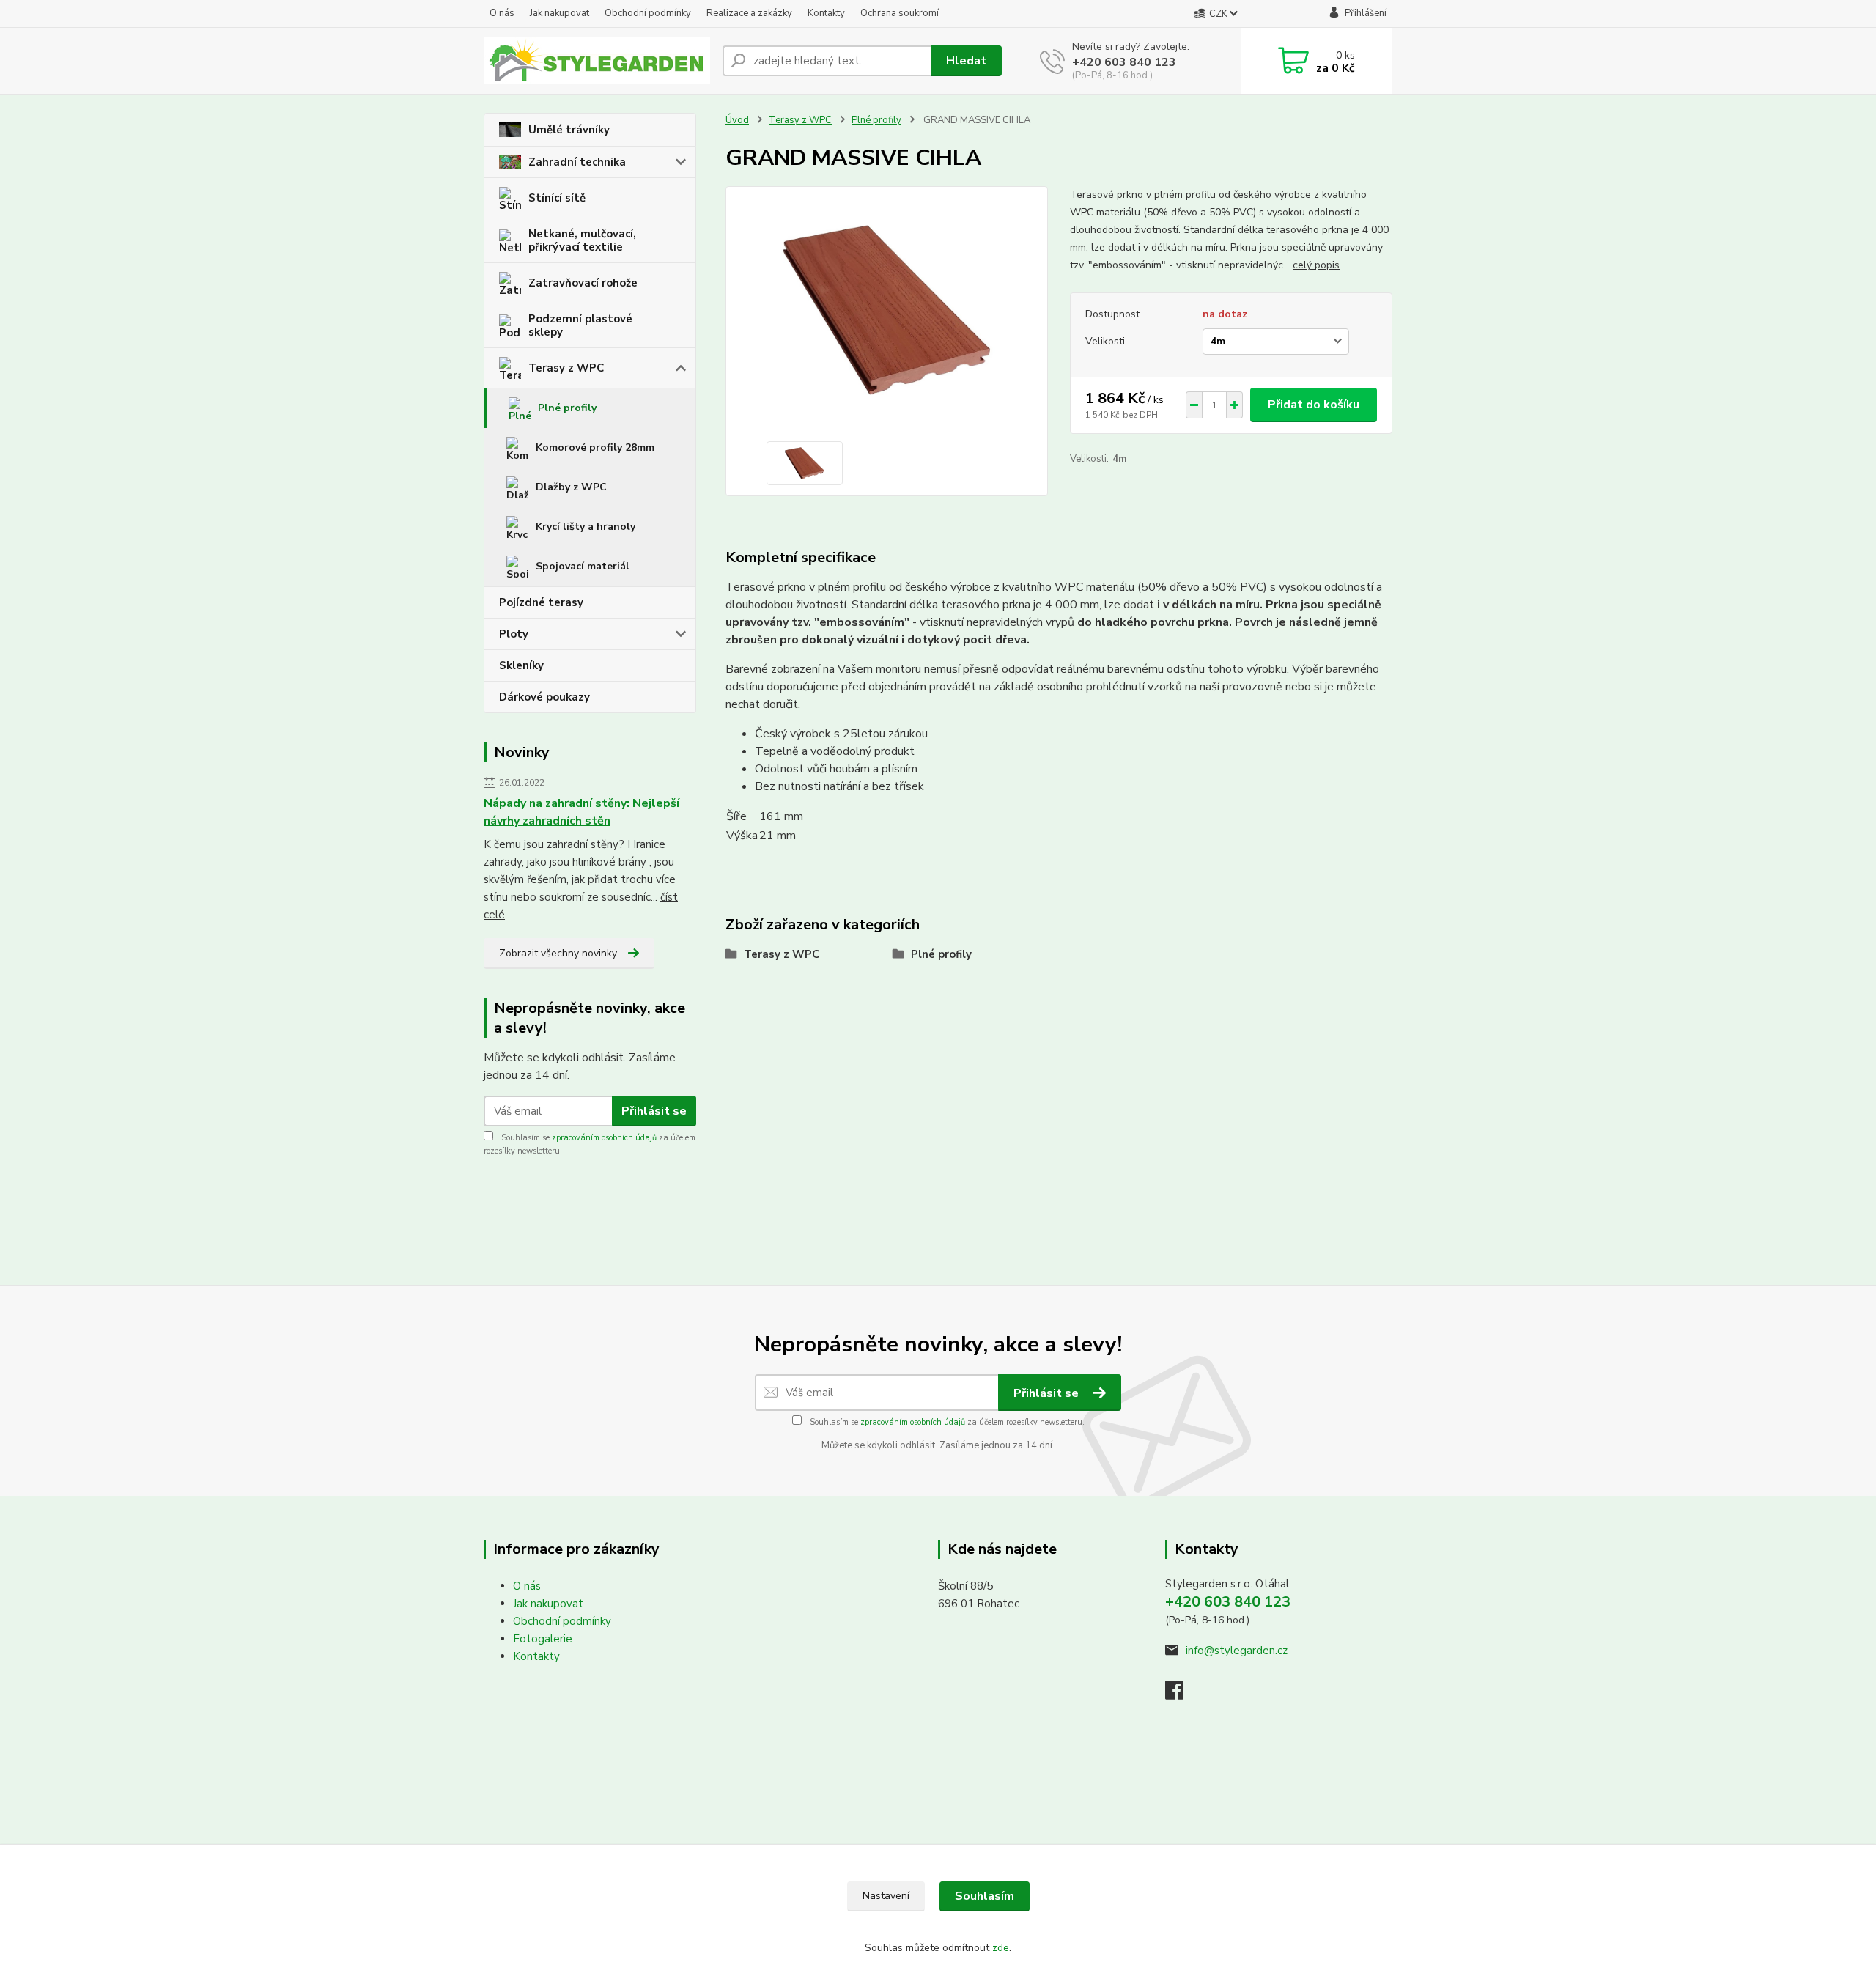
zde (1001, 1948)
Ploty (514, 634)
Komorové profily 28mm (595, 447)
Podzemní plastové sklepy (580, 325)
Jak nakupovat (560, 13)
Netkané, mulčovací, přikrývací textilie (582, 240)
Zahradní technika (577, 162)
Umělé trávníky (569, 130)
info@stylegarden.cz (1237, 1651)
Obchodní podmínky (648, 13)
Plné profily (567, 408)
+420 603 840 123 (1124, 62)
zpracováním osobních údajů (604, 1138)
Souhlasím (985, 1896)
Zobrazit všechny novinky (558, 953)
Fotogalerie (543, 1639)
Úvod (737, 120)
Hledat (966, 61)
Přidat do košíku (1314, 405)
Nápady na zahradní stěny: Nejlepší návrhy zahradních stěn (581, 812)
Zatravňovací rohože (583, 283)
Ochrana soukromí (900, 13)
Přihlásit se (654, 1111)
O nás (502, 13)
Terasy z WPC (566, 368)
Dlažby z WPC (571, 487)
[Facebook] (1182, 1694)
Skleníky (521, 665)
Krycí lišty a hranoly (586, 527)
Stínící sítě (557, 198)
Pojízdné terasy (541, 602)
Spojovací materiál (583, 566)
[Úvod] (597, 61)
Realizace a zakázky (749, 13)
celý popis (1316, 265)
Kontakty (826, 13)
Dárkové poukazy (544, 697)
